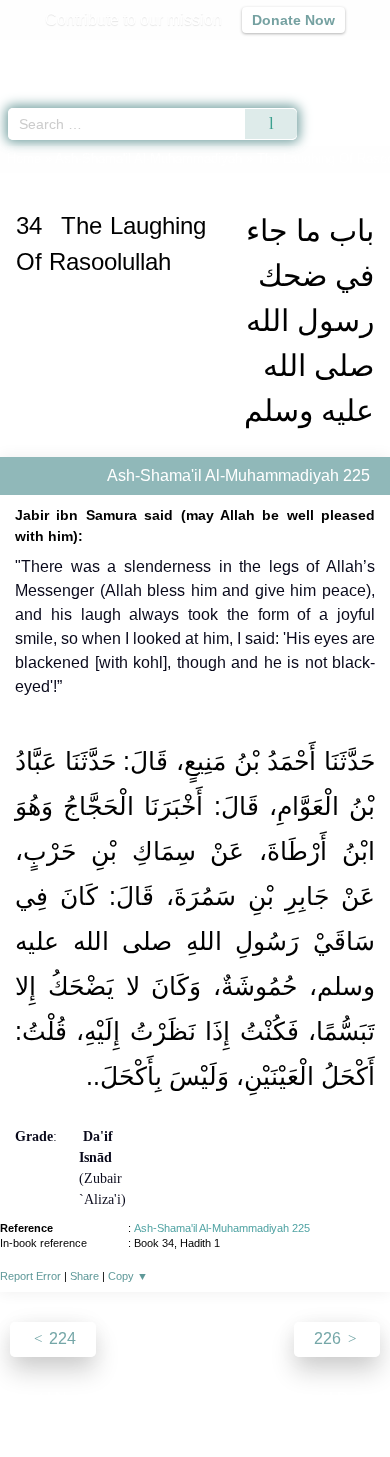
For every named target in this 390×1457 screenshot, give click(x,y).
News (75, 1398)
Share (84, 1276)
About (22, 1398)
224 (60, 1338)
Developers (217, 1398)
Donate (363, 1398)
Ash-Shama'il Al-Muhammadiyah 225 (222, 1228)
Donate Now (293, 20)
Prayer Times (251, 55)
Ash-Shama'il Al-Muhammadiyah (148, 158)
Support (136, 1398)
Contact (297, 1398)
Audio (331, 55)
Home (24, 158)
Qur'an (95, 55)
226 (329, 1338)
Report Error (30, 1276)
